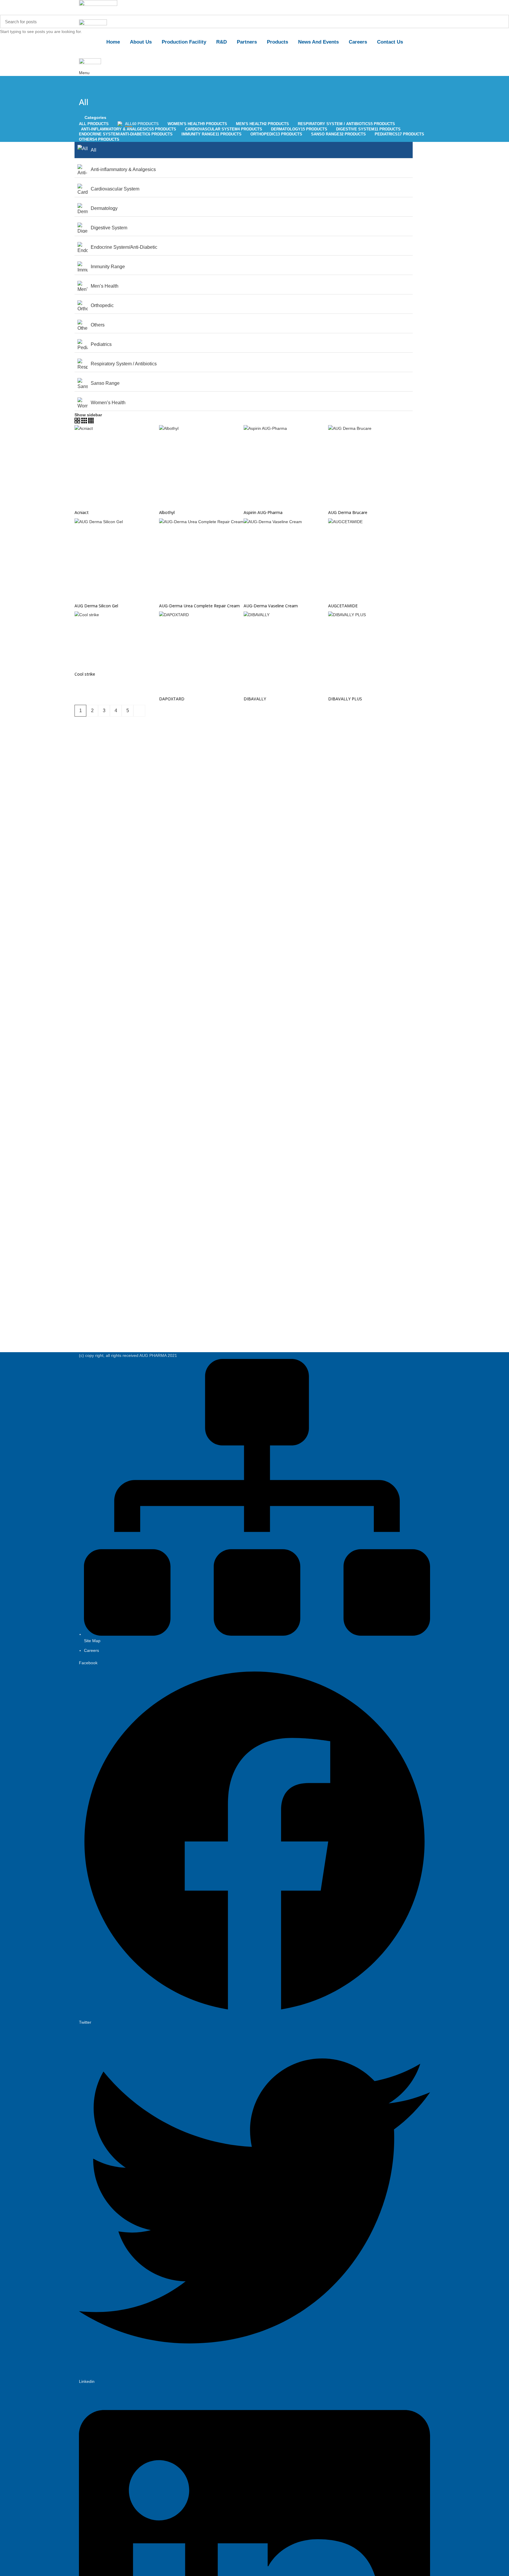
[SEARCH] (501, 21)
